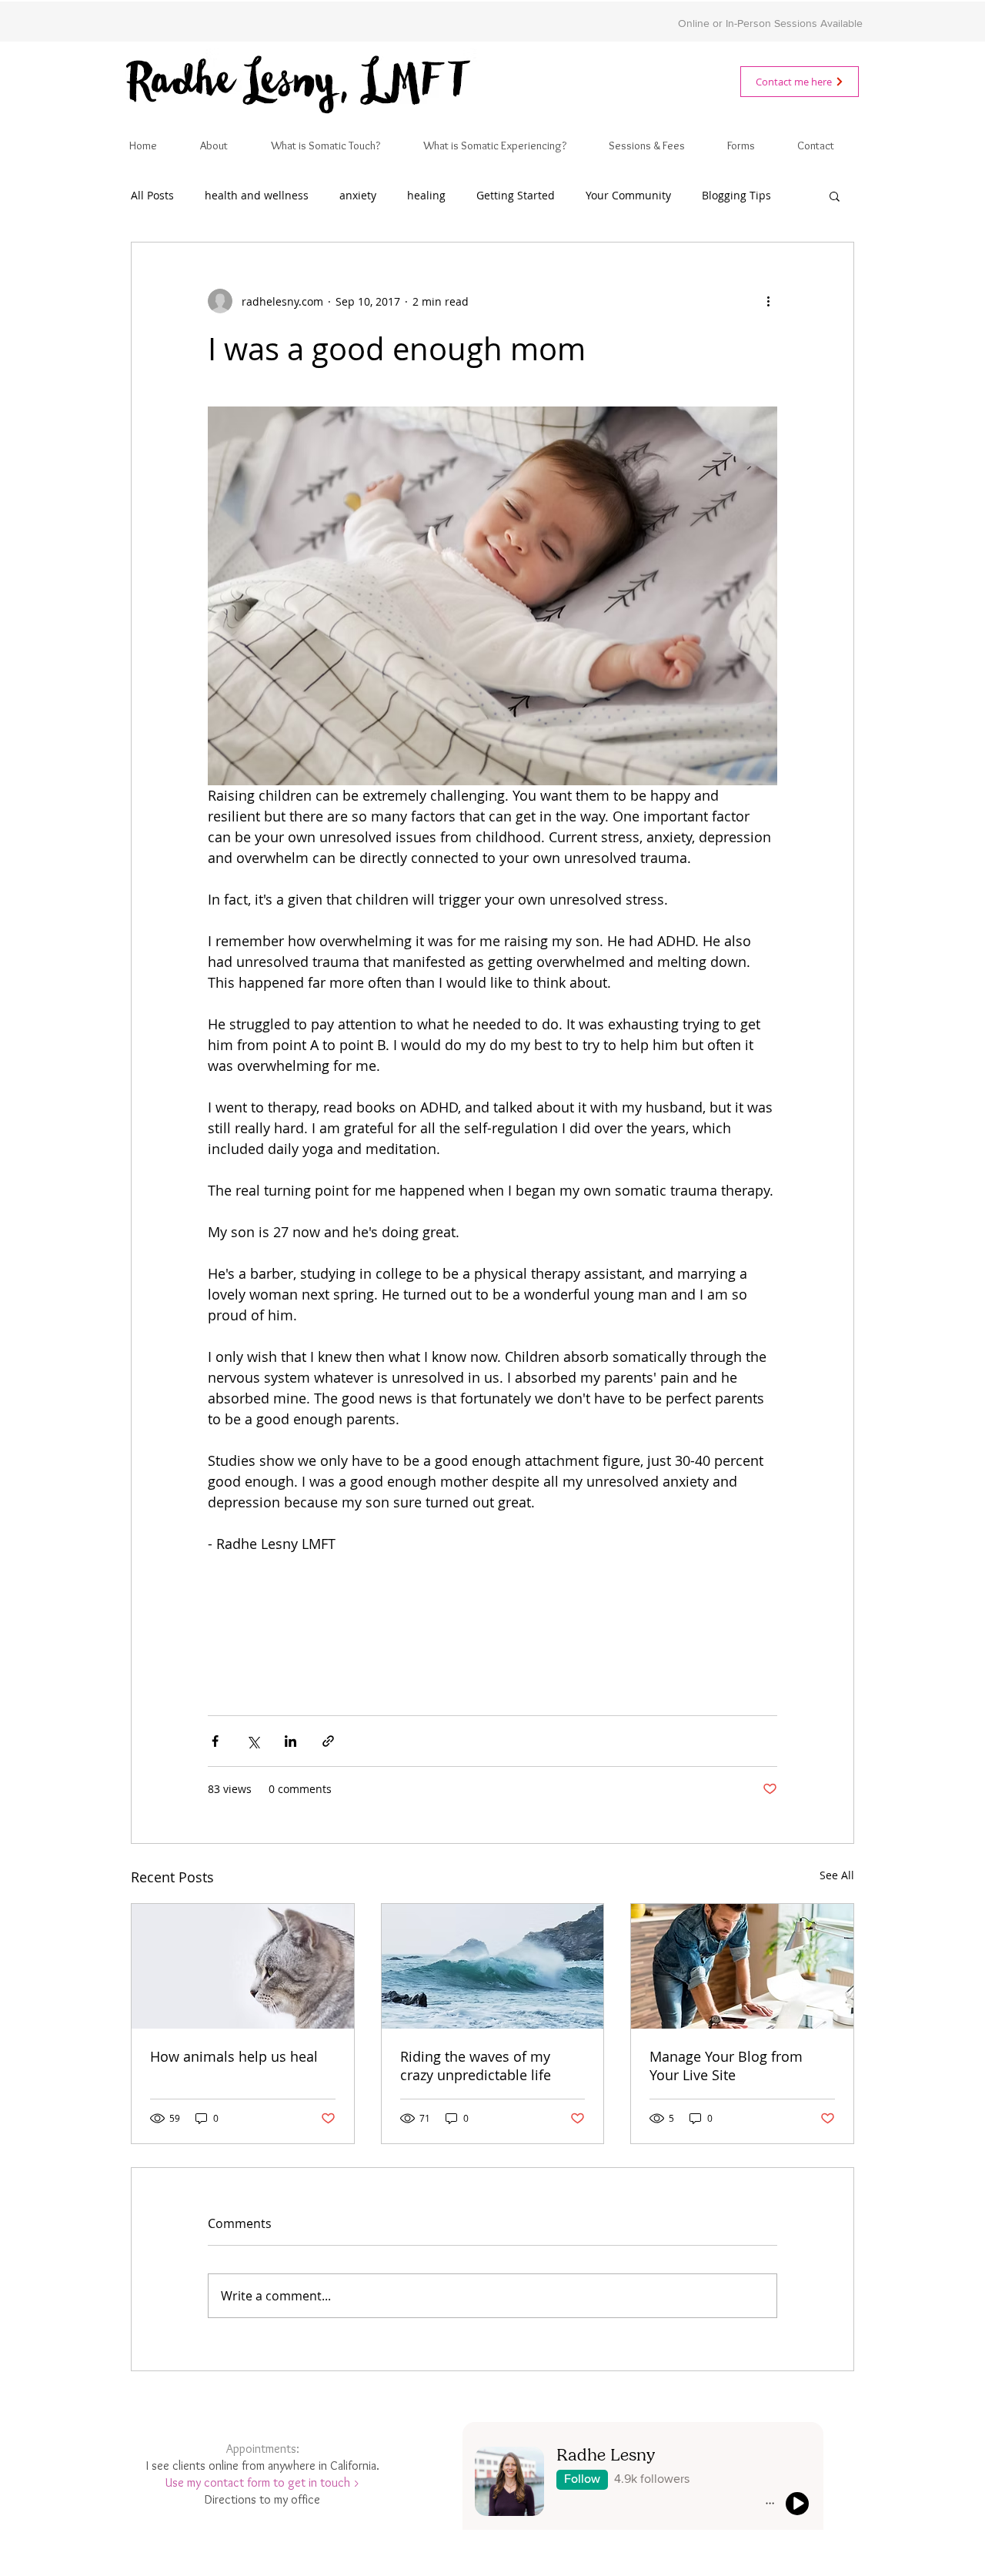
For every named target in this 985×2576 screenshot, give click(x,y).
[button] (835, 196)
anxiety (358, 195)
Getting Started (516, 195)
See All (837, 1875)
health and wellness (257, 195)
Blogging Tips (736, 195)
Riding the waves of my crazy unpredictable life (476, 2066)
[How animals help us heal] (243, 1966)
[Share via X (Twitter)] (253, 1741)
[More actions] (768, 301)
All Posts (152, 195)
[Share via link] (328, 1741)
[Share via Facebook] (215, 1741)
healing (426, 195)
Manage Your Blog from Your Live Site (726, 2066)
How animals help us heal (234, 2056)
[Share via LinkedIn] (290, 1741)
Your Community (628, 195)
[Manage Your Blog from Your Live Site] (742, 1966)
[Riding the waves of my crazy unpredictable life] (493, 1966)
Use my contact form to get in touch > (263, 2482)
